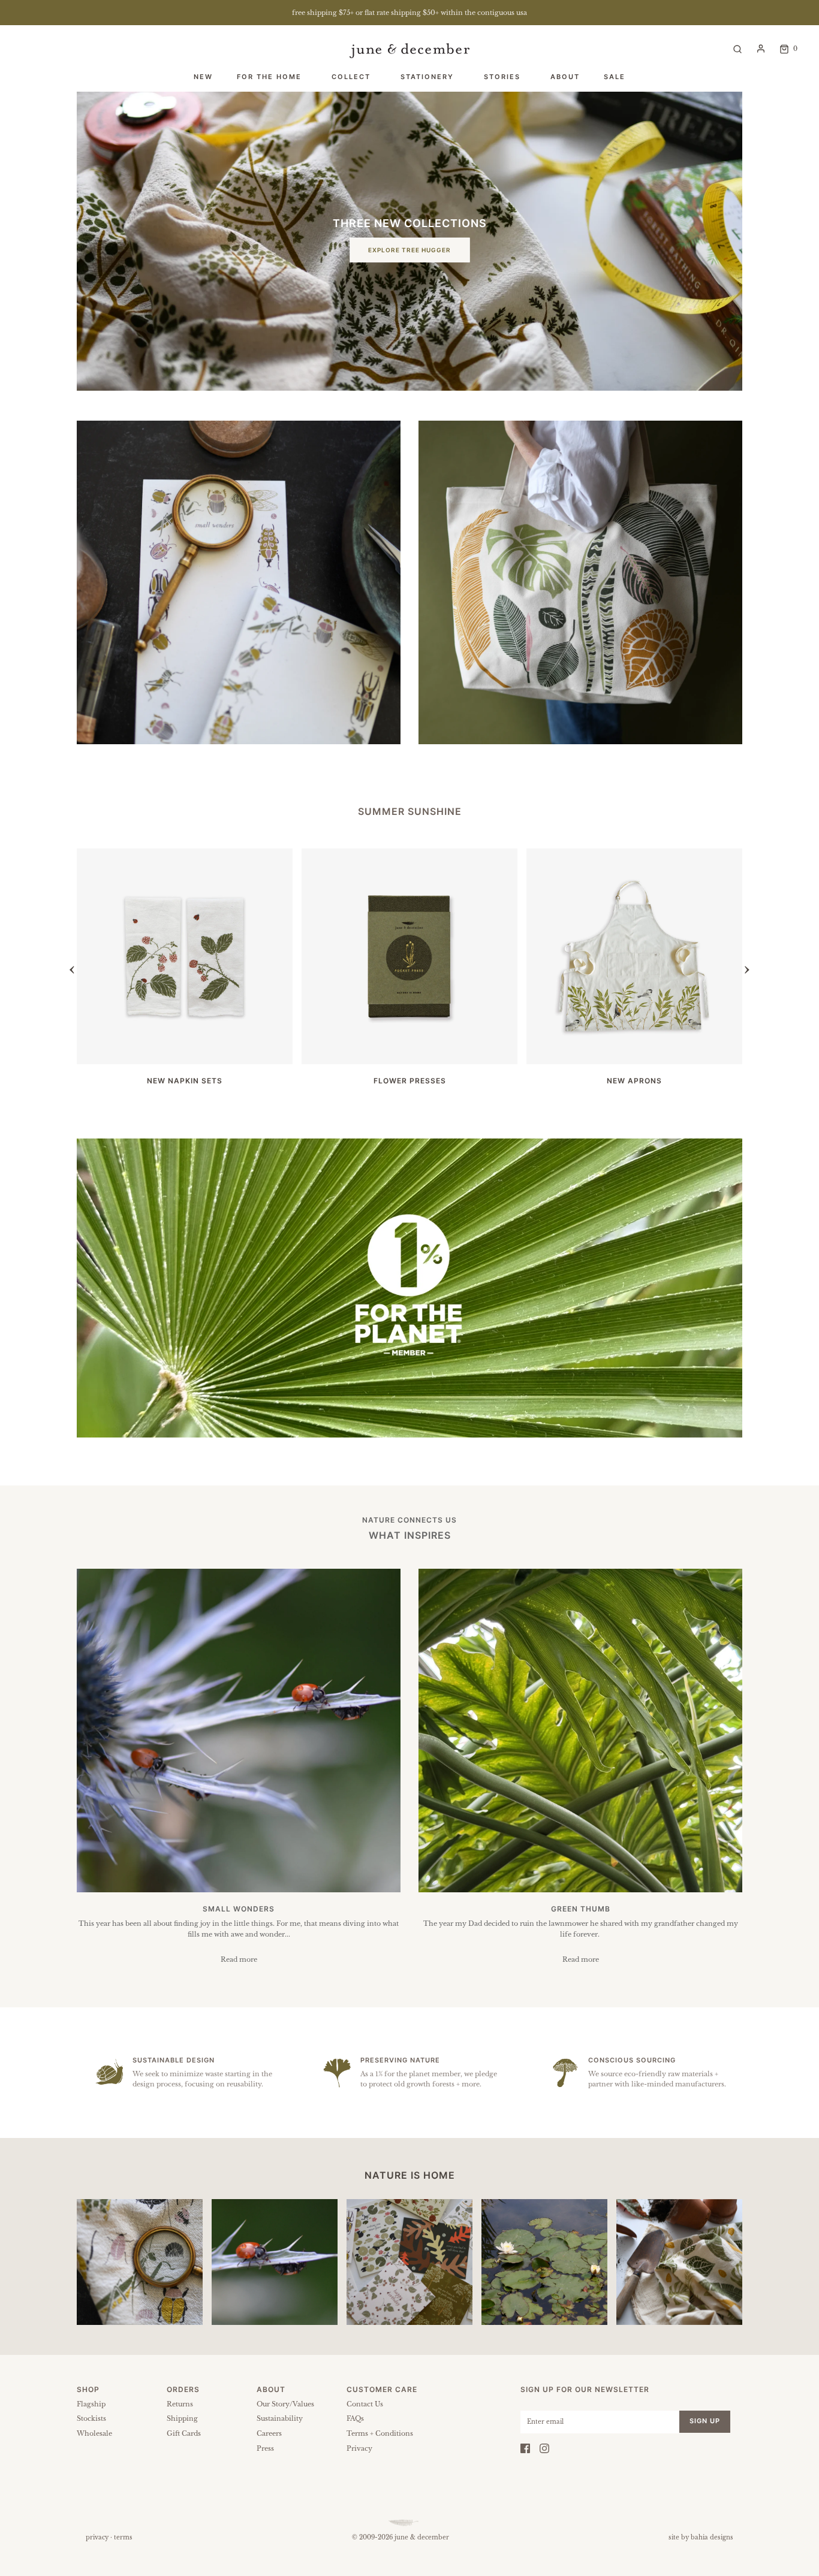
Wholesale (94, 2433)
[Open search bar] (737, 48)
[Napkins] (185, 956)
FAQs (355, 2418)
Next (736, 964)
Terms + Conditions (380, 2433)
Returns (180, 2404)
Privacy (359, 2448)
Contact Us (365, 2404)
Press (265, 2448)
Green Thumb (581, 1909)
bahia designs (712, 2537)
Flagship (91, 2404)
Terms (123, 2537)
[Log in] (761, 49)
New (203, 77)
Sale (615, 77)
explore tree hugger (409, 250)
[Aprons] (634, 956)
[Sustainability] (409, 1288)
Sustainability (280, 2418)
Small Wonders (239, 1909)
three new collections (410, 223)
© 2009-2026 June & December (401, 2537)
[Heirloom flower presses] (409, 956)
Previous (83, 964)
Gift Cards (184, 2433)
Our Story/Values (285, 2404)
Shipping (182, 2418)
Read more (239, 1959)
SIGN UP (705, 2421)
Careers (269, 2433)
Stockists (91, 2418)
